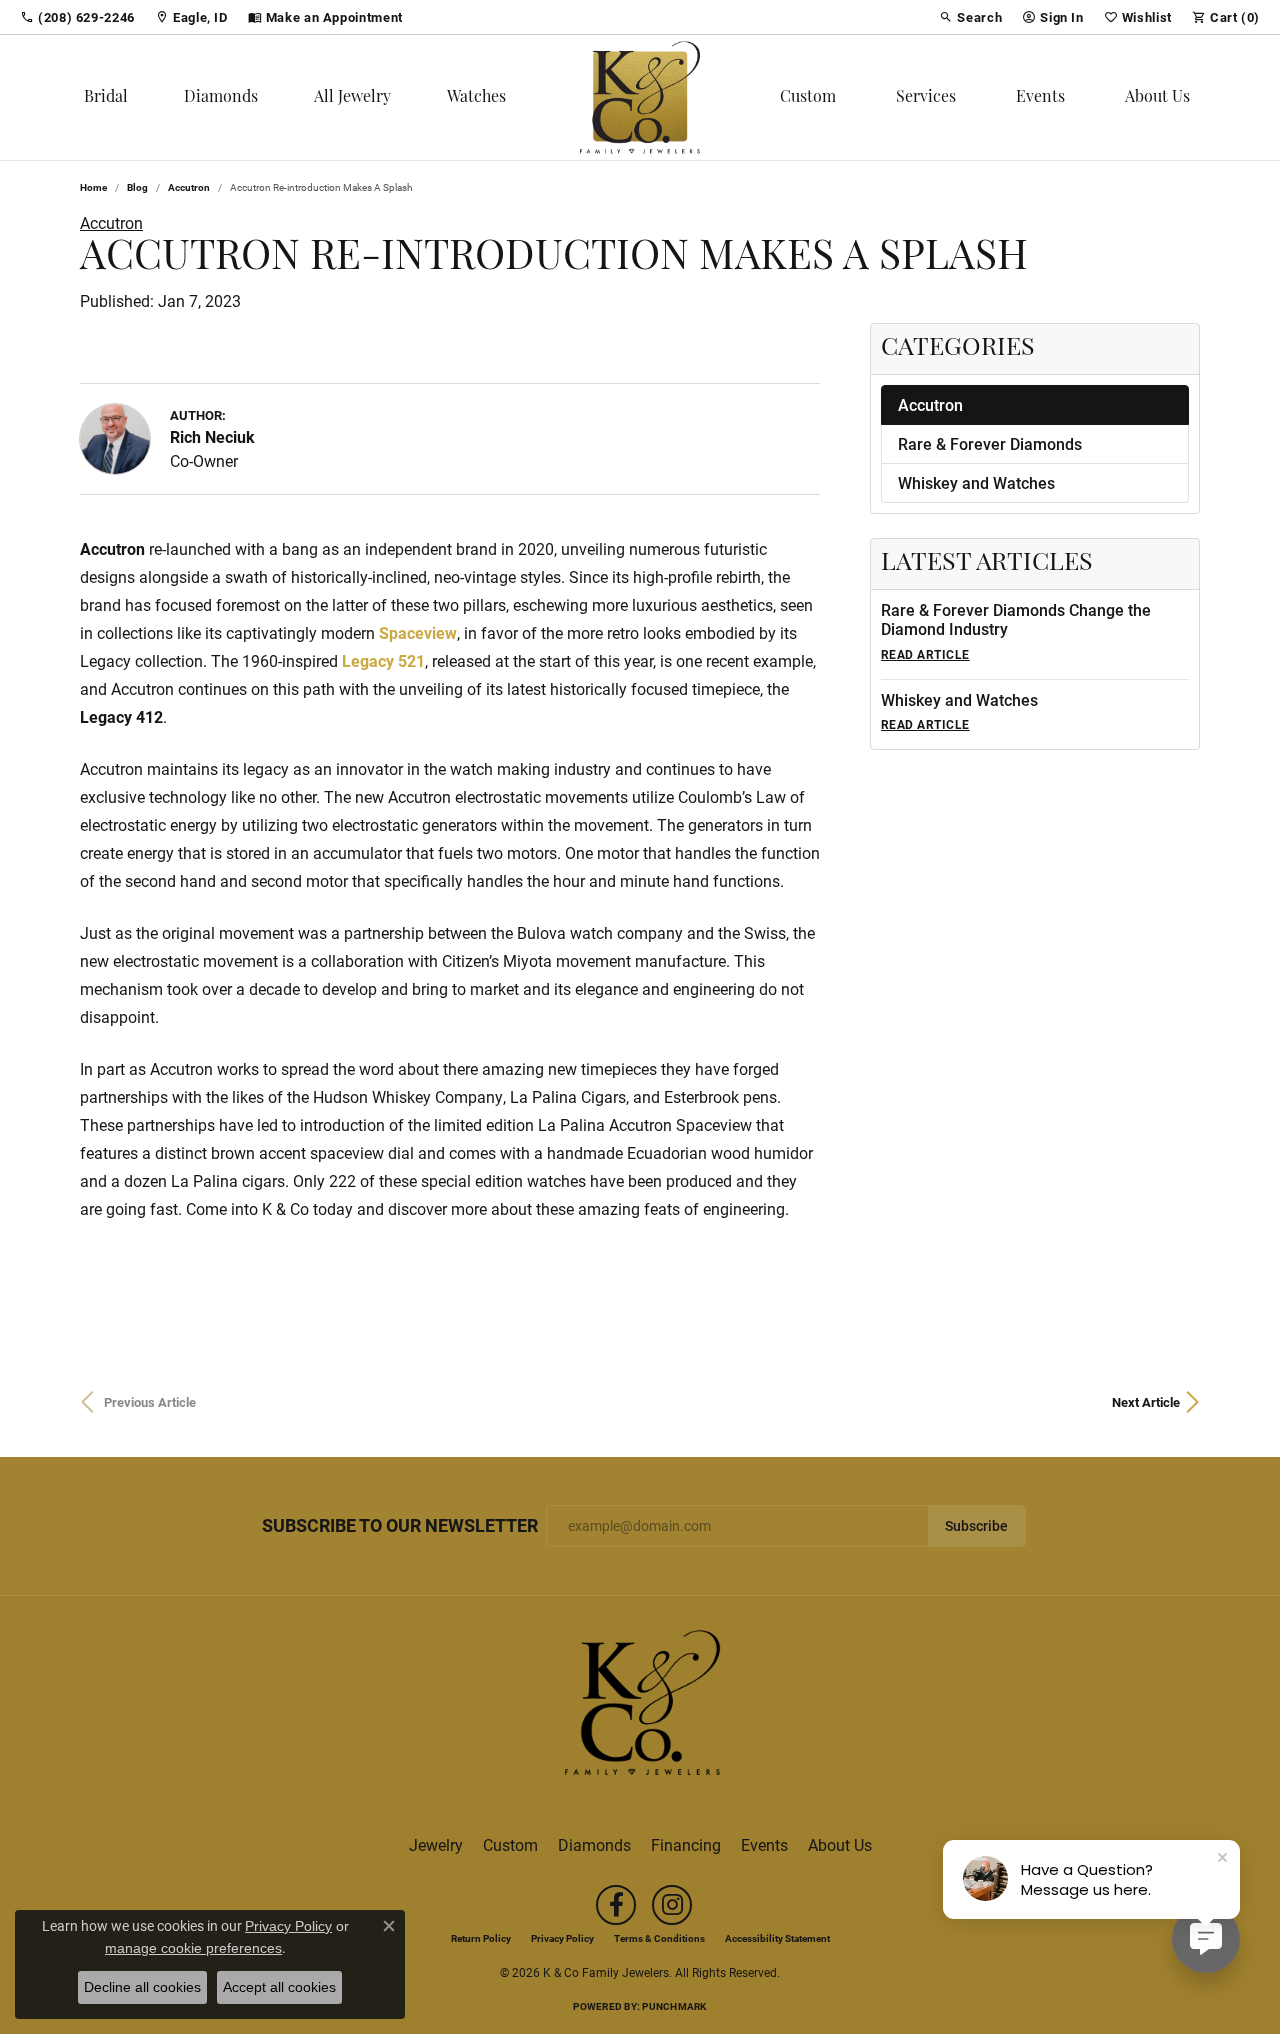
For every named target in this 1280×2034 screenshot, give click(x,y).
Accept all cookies (279, 1987)
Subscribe (976, 1526)
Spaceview (418, 632)
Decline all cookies (142, 1987)
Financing (686, 1844)
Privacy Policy (562, 1938)
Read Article (925, 654)
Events (1040, 98)
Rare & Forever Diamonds (990, 443)
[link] (77, 17)
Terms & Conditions (659, 1938)
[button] (970, 17)
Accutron (189, 187)
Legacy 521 (383, 660)
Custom (808, 98)
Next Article (1146, 1401)
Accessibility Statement (777, 1938)
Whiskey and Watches (976, 482)
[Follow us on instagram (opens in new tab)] (672, 1905)
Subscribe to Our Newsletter (400, 1526)
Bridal (106, 98)
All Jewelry (352, 98)
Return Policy (481, 1938)
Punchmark (674, 2006)
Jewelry (436, 1844)
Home (93, 187)
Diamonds (221, 98)
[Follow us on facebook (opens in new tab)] (616, 1905)
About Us (1157, 98)
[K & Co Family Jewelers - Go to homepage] (640, 1708)
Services (926, 98)
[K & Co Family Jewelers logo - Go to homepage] (640, 97)
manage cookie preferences (193, 1948)
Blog (137, 187)
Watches (476, 98)
